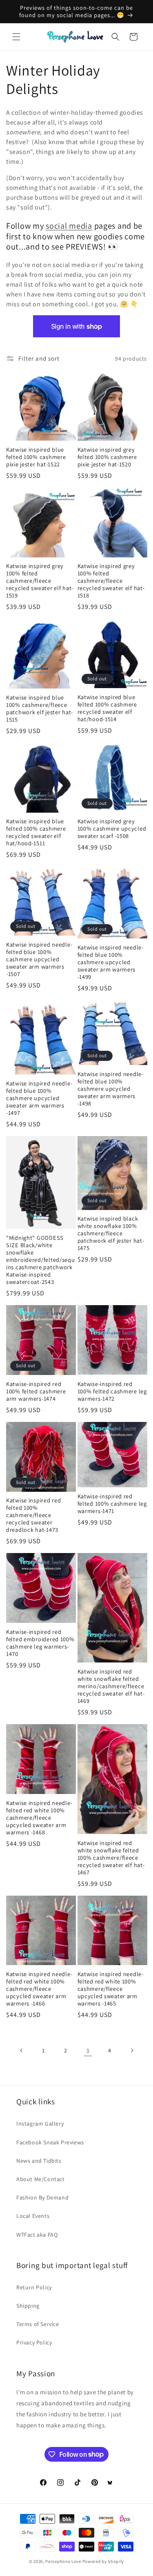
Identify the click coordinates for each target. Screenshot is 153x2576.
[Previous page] (22, 2050)
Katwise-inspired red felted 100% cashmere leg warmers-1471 (112, 1504)
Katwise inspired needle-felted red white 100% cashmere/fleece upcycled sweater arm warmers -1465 (111, 1989)
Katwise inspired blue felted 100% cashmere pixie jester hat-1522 (36, 457)
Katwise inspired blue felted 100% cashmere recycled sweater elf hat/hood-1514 (107, 708)
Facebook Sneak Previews (50, 2142)
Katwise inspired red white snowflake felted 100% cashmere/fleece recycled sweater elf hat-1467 (111, 1858)
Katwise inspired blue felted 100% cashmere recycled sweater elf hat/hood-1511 (36, 832)
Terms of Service (38, 2324)
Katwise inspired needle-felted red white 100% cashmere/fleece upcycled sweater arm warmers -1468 (39, 1818)
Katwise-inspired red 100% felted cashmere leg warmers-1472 (112, 1391)
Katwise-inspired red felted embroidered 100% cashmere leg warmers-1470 (40, 1643)
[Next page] (132, 2050)
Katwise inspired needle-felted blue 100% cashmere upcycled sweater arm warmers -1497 (39, 1098)
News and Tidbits (39, 2161)
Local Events (33, 2216)
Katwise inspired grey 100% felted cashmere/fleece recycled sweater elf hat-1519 (40, 581)
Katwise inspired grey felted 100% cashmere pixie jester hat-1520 (107, 457)
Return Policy (34, 2287)
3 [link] (88, 2051)
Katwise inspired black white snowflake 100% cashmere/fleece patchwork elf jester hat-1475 (111, 1233)
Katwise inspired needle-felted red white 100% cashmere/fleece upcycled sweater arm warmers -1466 (39, 1989)
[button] (16, 37)
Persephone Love (63, 2561)
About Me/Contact (41, 2179)
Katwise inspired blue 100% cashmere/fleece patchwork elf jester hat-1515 (40, 709)
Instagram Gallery (40, 2124)
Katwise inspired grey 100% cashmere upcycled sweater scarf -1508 (112, 829)
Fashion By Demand (42, 2197)
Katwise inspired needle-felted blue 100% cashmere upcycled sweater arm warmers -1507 (39, 959)
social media (69, 226)
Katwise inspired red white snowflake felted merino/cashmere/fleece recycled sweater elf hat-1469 (111, 1686)
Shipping (28, 2306)
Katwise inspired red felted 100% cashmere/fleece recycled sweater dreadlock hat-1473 (33, 1515)
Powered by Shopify (103, 2561)
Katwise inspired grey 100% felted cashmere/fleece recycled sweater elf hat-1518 (111, 581)
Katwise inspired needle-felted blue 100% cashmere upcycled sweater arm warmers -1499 (111, 962)
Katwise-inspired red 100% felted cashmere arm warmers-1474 (36, 1391)
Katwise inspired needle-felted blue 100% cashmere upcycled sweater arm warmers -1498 (111, 1089)
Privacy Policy (34, 2342)
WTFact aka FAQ (37, 2235)
